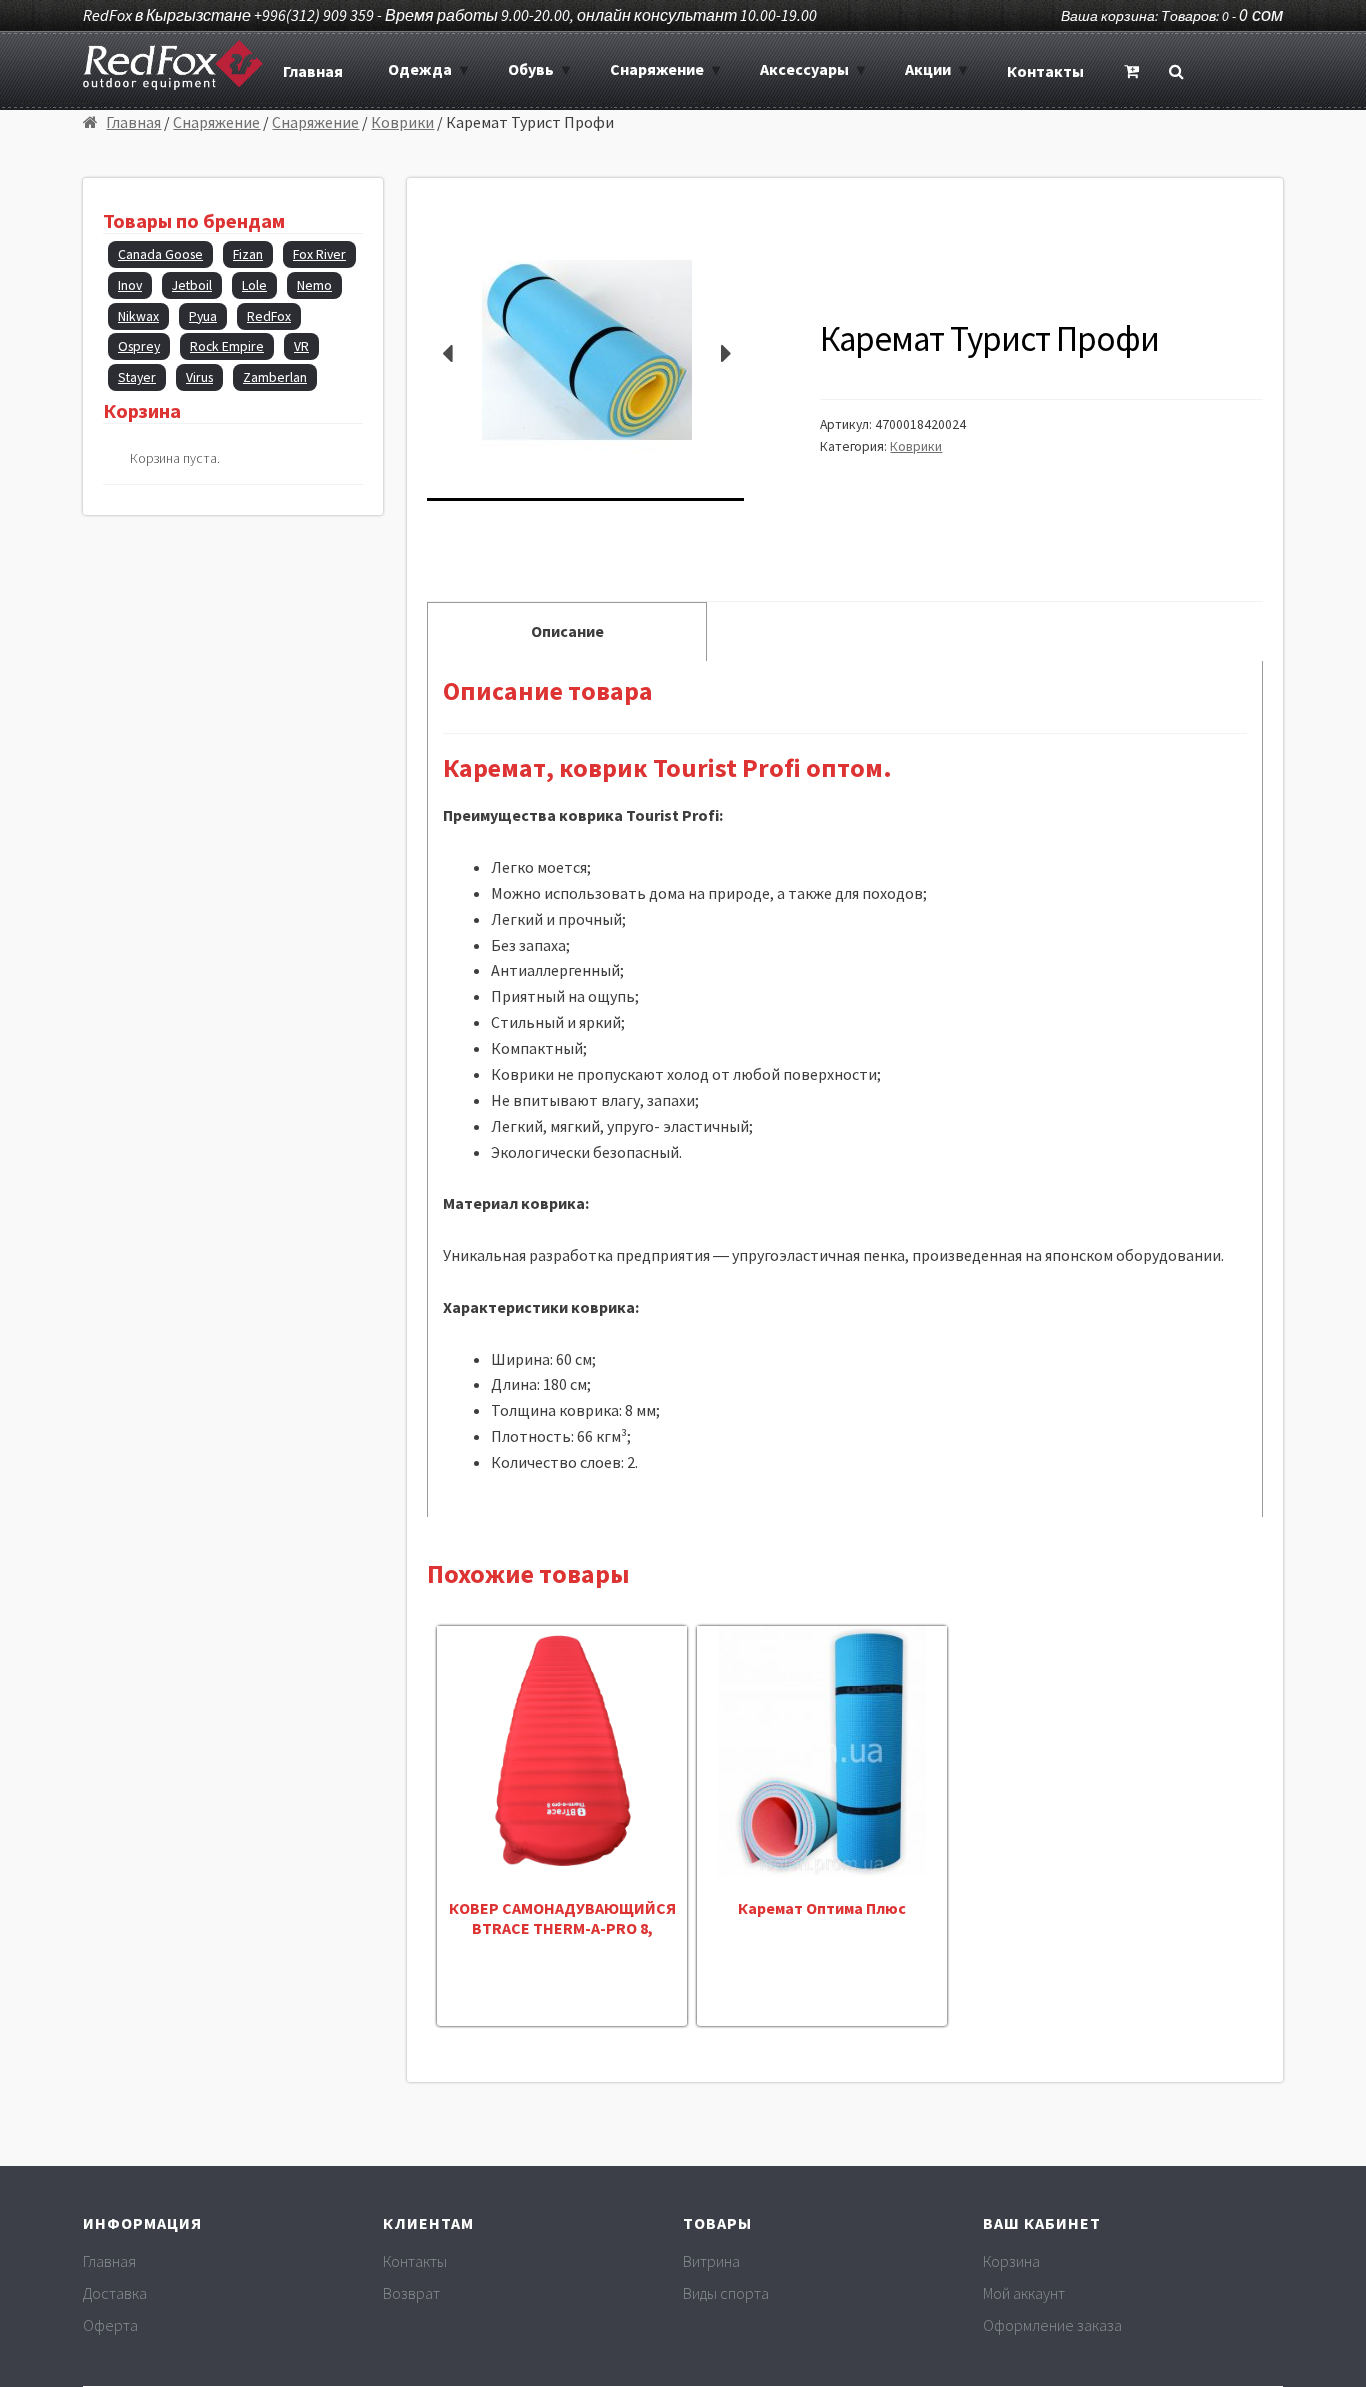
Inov (130, 285)
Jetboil (192, 285)
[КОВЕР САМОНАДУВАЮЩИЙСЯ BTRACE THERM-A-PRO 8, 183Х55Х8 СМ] (562, 1751)
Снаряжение (657, 69)
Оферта (110, 2325)
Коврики (402, 122)
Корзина (1011, 2261)
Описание (567, 631)
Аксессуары (804, 69)
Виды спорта (726, 2293)
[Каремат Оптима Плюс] (822, 1751)
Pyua (203, 316)
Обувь (531, 69)
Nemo (314, 285)
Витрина (711, 2261)
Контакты (1045, 71)
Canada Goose (160, 254)
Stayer (137, 377)
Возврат (411, 2293)
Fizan (248, 254)
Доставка (115, 2293)
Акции (928, 69)
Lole (254, 285)
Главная (313, 71)
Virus (199, 377)
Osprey (139, 346)
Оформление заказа (1052, 2325)
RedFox (269, 316)
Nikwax (138, 316)
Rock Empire (227, 346)
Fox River (319, 254)
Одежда (420, 69)
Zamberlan (275, 377)
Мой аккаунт (1024, 2293)
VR (301, 346)
